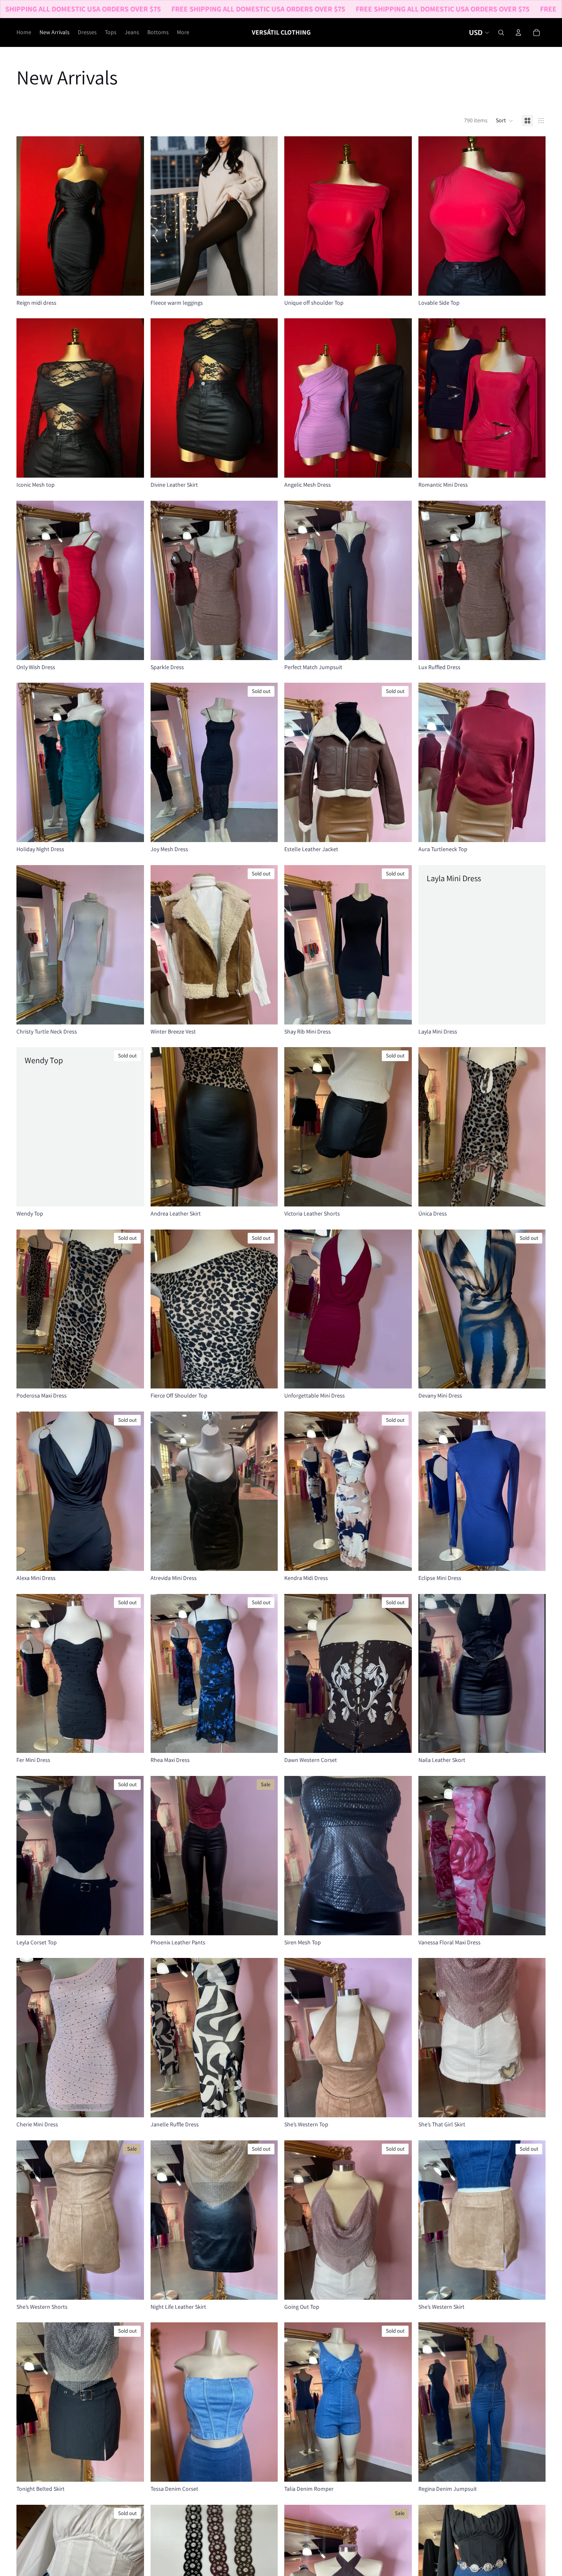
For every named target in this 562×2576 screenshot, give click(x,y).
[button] (505, 121)
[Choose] (131, 283)
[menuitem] (183, 33)
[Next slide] (132, 216)
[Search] (501, 33)
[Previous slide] (29, 216)
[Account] (518, 33)
